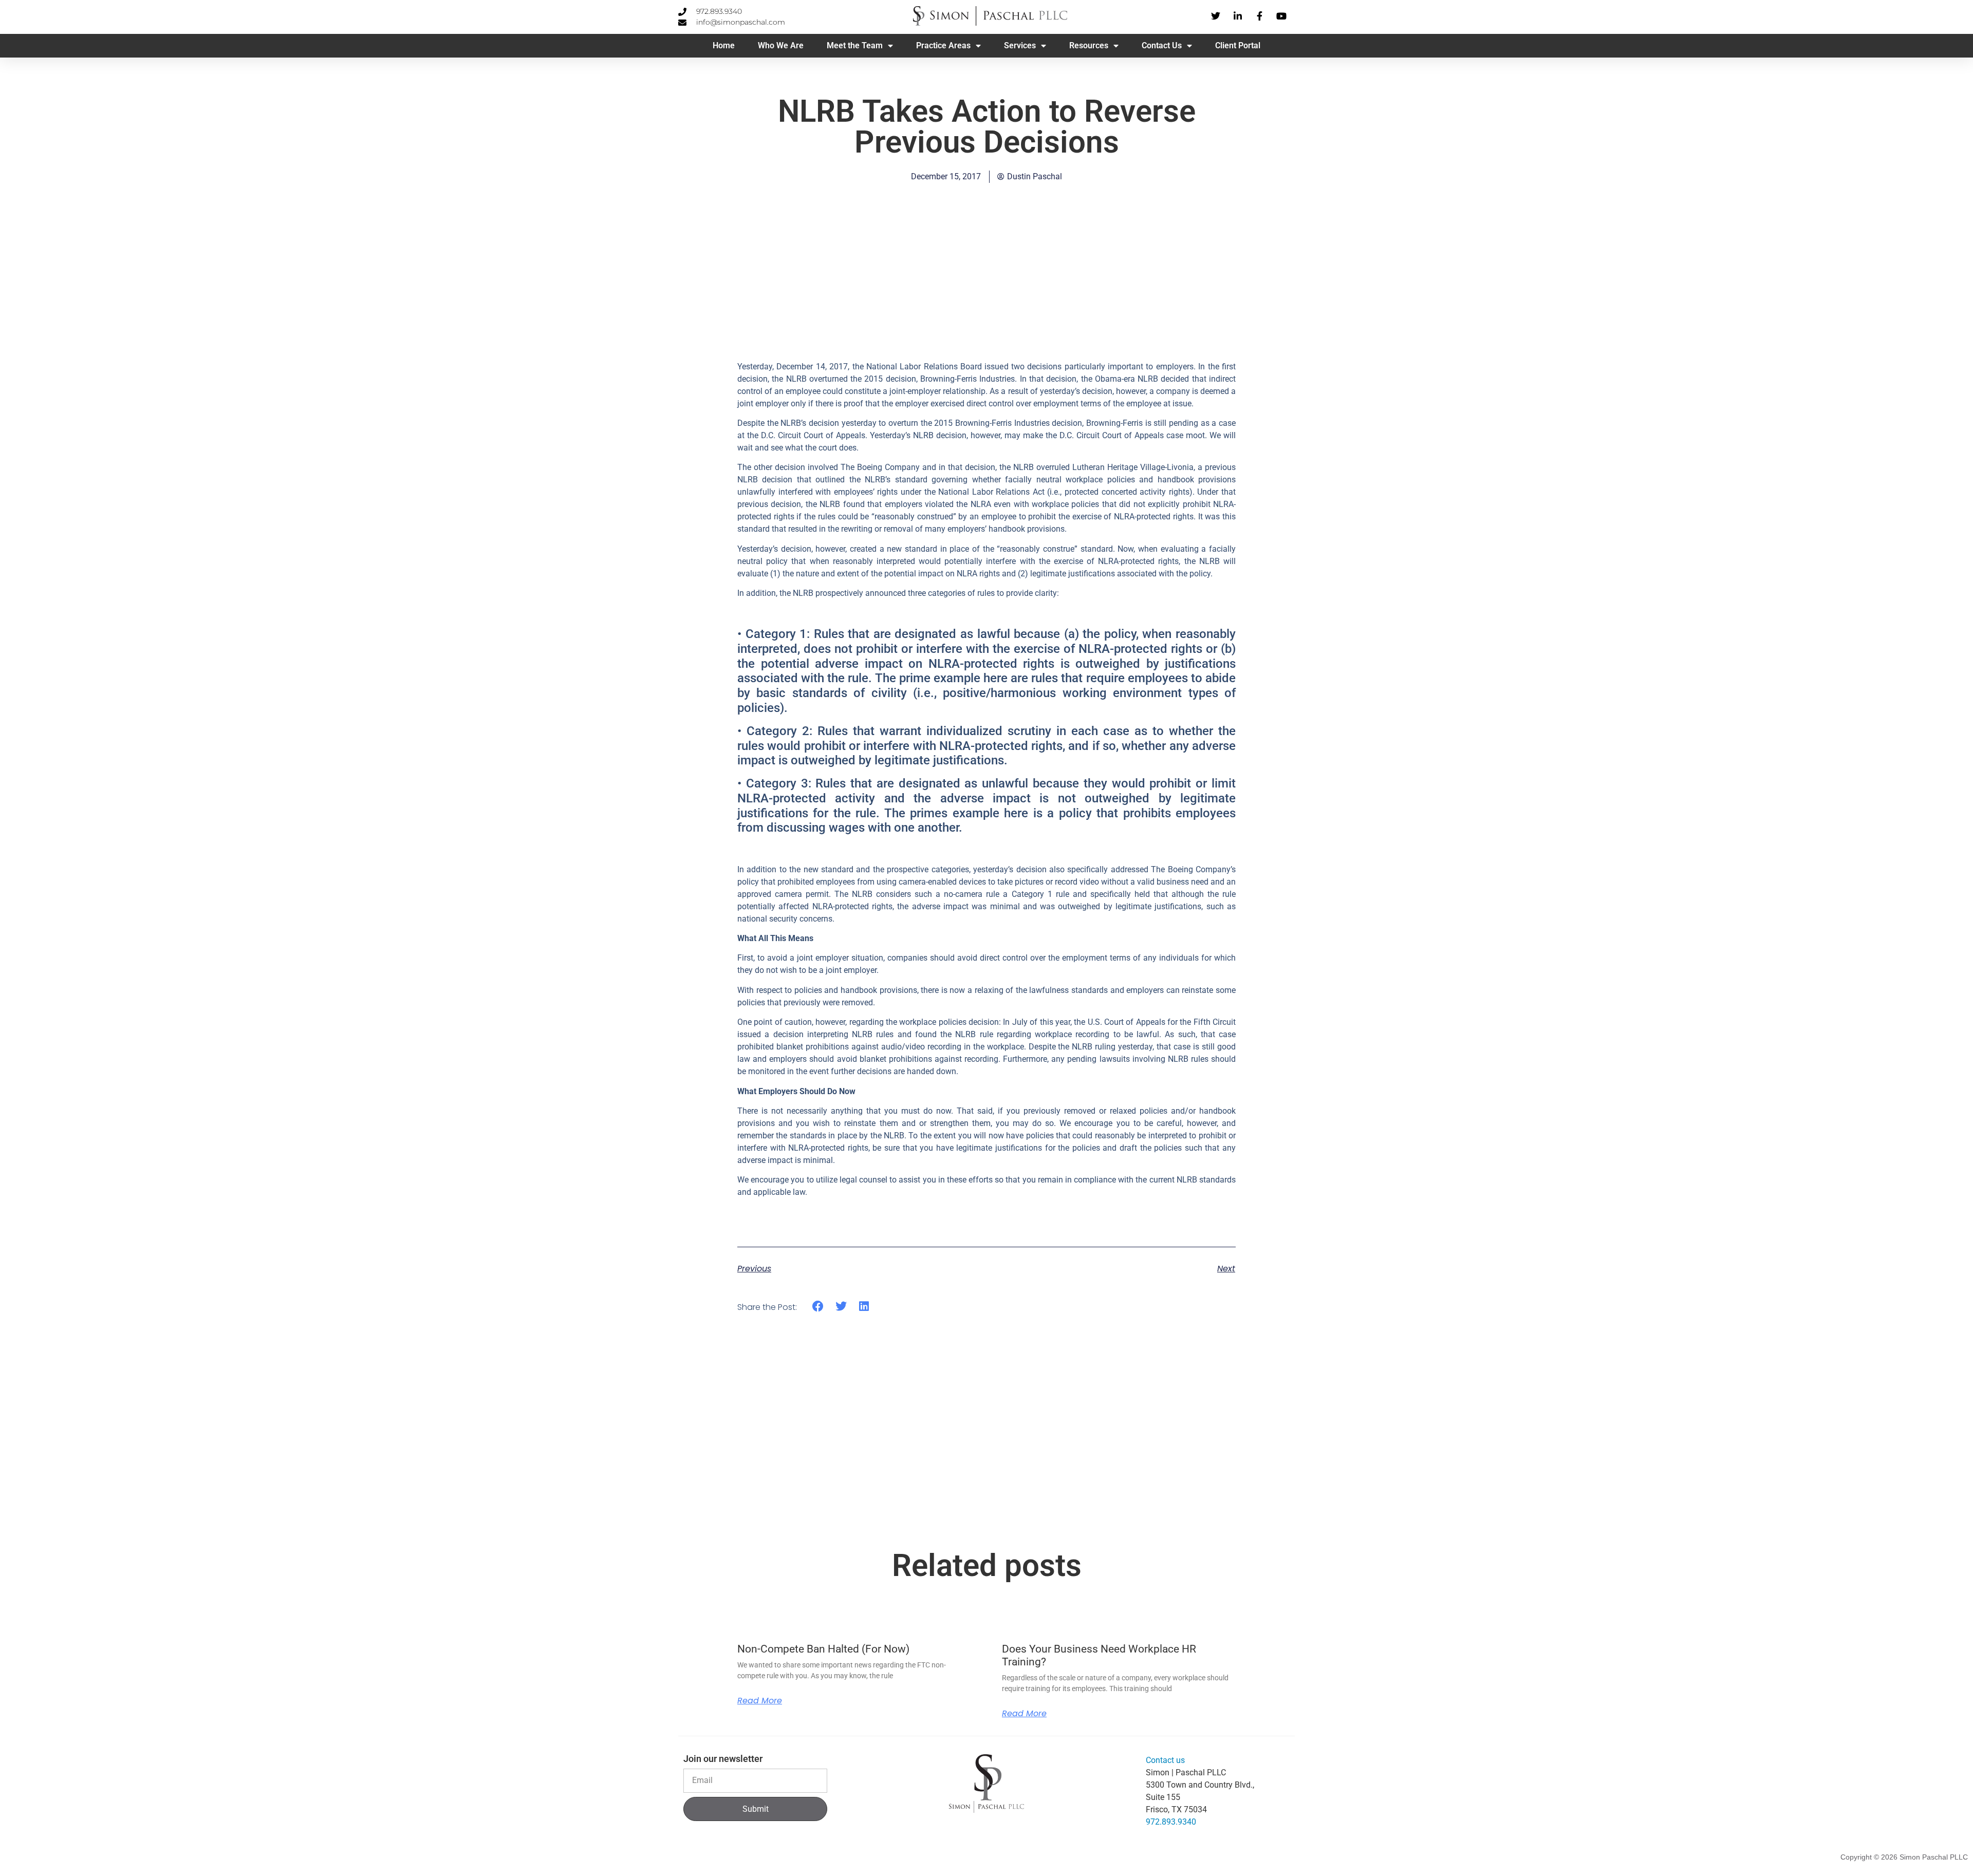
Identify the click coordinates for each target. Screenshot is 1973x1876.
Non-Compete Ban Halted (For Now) (823, 1649)
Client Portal (1238, 45)
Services (1020, 45)
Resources (1089, 45)
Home (724, 45)
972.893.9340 (1171, 1822)
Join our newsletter (723, 1759)
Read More (760, 1701)
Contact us (1165, 1760)
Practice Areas (943, 45)
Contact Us (1162, 45)
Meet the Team (855, 45)
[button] (818, 1307)
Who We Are (781, 45)
